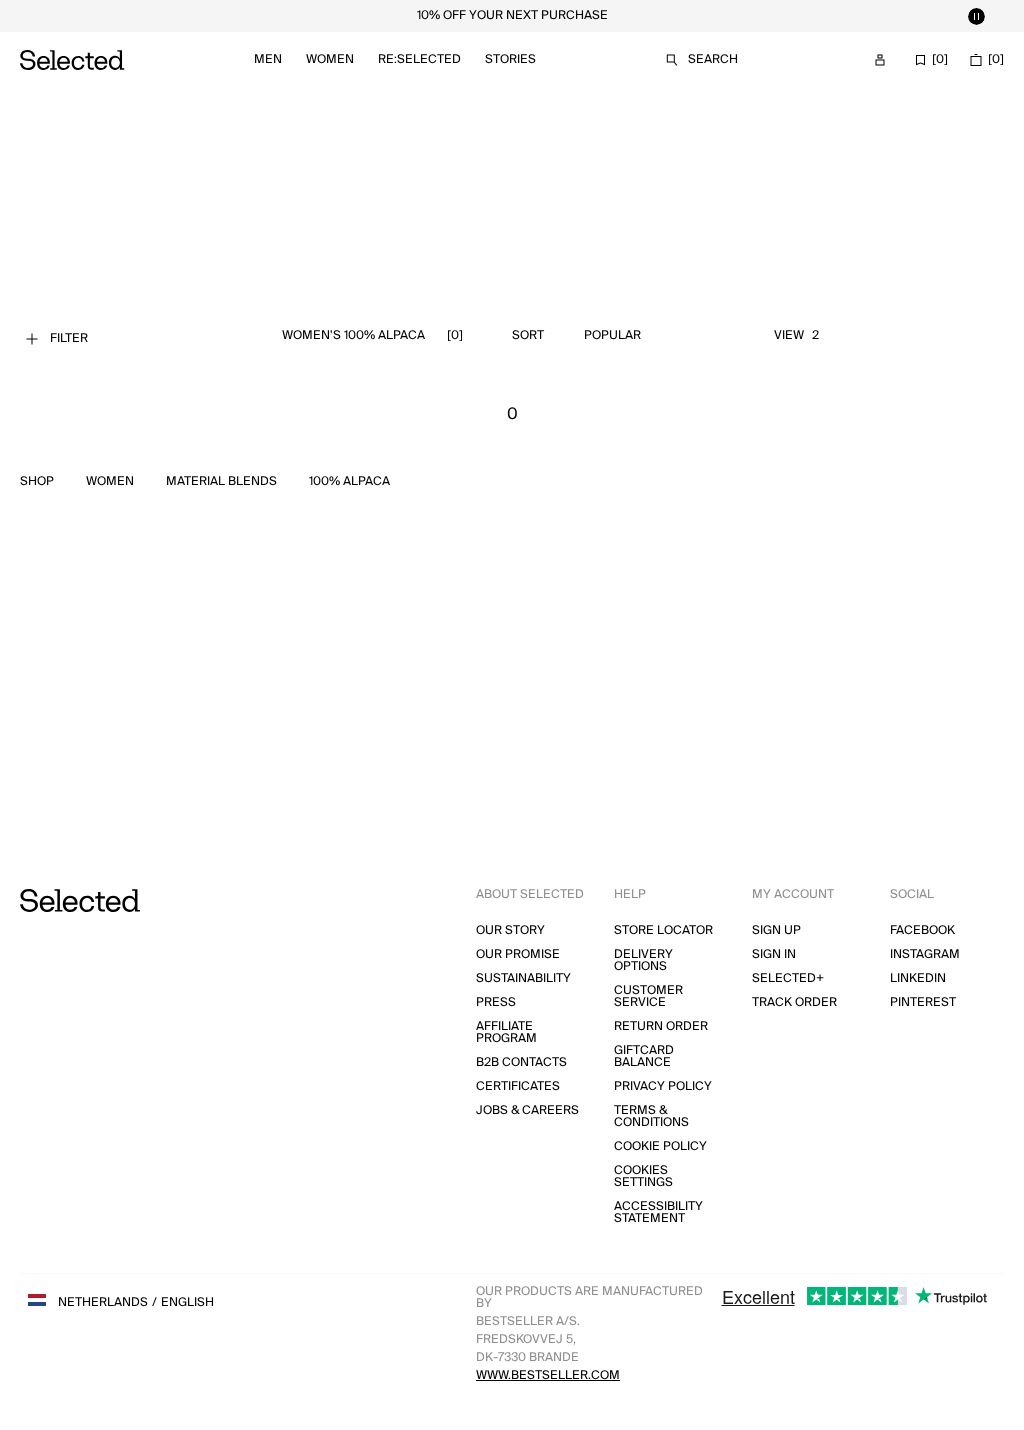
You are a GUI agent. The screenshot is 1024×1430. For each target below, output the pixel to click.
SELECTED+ (788, 978)
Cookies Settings (643, 1176)
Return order (661, 1026)
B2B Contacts (521, 1062)
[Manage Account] (880, 60)
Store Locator (663, 930)
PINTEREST (923, 1002)
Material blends (221, 482)
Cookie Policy (660, 1146)
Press (496, 1002)
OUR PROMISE (518, 954)
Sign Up (776, 930)
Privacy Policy (663, 1086)
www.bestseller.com (548, 1375)
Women (330, 59)
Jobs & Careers (527, 1110)
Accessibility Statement (658, 1212)
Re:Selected (419, 59)
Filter (69, 338)
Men (268, 59)
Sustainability (523, 978)
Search (713, 59)
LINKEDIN (918, 978)
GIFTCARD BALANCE (644, 1056)
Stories (510, 59)
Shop (37, 482)
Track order (794, 1002)
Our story (510, 930)
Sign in (774, 954)
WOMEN (110, 482)
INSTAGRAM (925, 954)
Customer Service (648, 996)
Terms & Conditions (651, 1116)
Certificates (518, 1086)
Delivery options (643, 960)
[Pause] (976, 16)
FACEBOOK (922, 930)
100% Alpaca (349, 482)
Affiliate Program (506, 1032)
